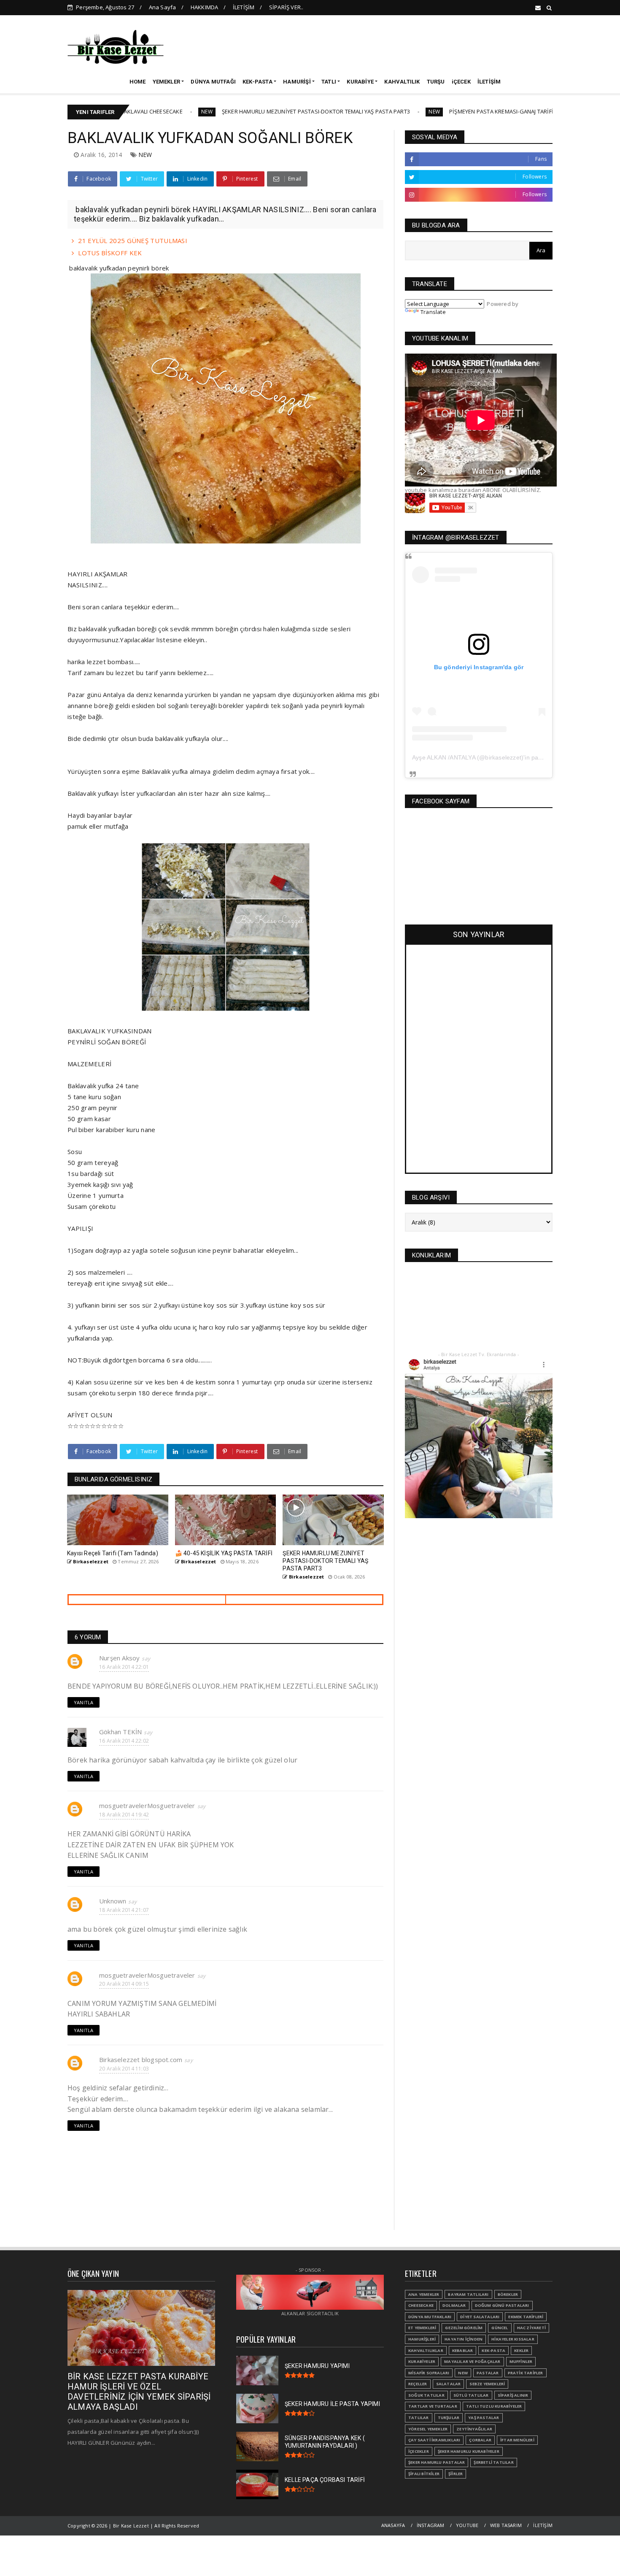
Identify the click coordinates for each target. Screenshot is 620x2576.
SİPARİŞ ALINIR (513, 2395)
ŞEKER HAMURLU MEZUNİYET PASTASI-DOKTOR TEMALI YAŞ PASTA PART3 (242, 111)
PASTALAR (488, 2373)
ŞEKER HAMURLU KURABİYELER (469, 2451)
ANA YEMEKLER (424, 2294)
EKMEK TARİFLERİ (526, 2317)
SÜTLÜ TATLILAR (471, 2395)
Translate (433, 312)
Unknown (113, 1901)
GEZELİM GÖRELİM (464, 2328)
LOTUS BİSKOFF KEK (110, 253)
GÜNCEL (500, 2328)
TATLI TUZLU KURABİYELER (494, 2406)
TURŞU (436, 82)
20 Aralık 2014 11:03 (124, 2069)
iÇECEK (461, 82)
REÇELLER (418, 2384)
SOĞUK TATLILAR (426, 2395)
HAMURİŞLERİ (422, 2339)
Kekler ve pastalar (538, 112)
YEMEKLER (167, 82)
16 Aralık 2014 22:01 (124, 1667)
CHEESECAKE (421, 2305)
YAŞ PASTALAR (484, 2418)
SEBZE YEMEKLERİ (487, 2384)
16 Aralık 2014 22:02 (124, 1741)
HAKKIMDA (205, 7)
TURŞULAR (449, 2418)
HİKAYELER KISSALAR (513, 2339)
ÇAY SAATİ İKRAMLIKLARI (434, 2440)
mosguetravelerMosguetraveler (147, 1806)
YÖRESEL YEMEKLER (428, 2429)
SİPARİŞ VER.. (286, 7)
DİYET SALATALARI (480, 2317)
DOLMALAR (454, 2305)
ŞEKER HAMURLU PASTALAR (437, 2462)
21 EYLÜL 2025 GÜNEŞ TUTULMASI (133, 241)
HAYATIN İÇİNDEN (464, 2339)
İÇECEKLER (419, 2451)
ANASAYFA (393, 2525)
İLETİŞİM (244, 7)
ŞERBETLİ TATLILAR (493, 2462)
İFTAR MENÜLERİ (517, 2440)
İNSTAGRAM (431, 2525)
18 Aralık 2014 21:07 (124, 1910)
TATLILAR (419, 2418)
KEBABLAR (463, 2350)
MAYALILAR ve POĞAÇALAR (472, 2361)
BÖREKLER (508, 2294)
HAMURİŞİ (297, 82)
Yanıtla (84, 1702)
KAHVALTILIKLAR (426, 2350)
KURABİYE (360, 82)
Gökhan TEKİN (120, 1732)
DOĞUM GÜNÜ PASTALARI (502, 2305)
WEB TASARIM (506, 2525)
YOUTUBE (467, 2525)
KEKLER (521, 2350)
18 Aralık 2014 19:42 (124, 1815)
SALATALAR (449, 2384)
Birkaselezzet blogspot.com (141, 2060)
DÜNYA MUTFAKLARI (430, 2317)
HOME (138, 82)
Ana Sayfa (163, 7)
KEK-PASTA (257, 82)
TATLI (329, 82)
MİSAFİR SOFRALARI (429, 2373)
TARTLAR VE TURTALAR (433, 2406)
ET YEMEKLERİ (422, 2328)
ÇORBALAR (480, 2440)
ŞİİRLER (456, 2474)
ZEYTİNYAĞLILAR (474, 2429)
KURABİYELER (422, 2361)
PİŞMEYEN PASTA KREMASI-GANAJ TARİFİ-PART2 (436, 111)
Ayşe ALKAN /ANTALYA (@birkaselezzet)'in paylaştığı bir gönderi (501, 757)
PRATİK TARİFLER (526, 2373)
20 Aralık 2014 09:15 (124, 1984)
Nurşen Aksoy (119, 1658)
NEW (133, 112)
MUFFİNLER (521, 2361)
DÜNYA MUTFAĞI (213, 82)
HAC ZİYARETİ (531, 2328)
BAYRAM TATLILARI (468, 2294)
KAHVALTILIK (402, 82)
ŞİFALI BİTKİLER (424, 2474)
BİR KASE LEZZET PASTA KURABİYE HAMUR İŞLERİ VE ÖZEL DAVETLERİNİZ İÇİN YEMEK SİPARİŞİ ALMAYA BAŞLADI (139, 2392)
